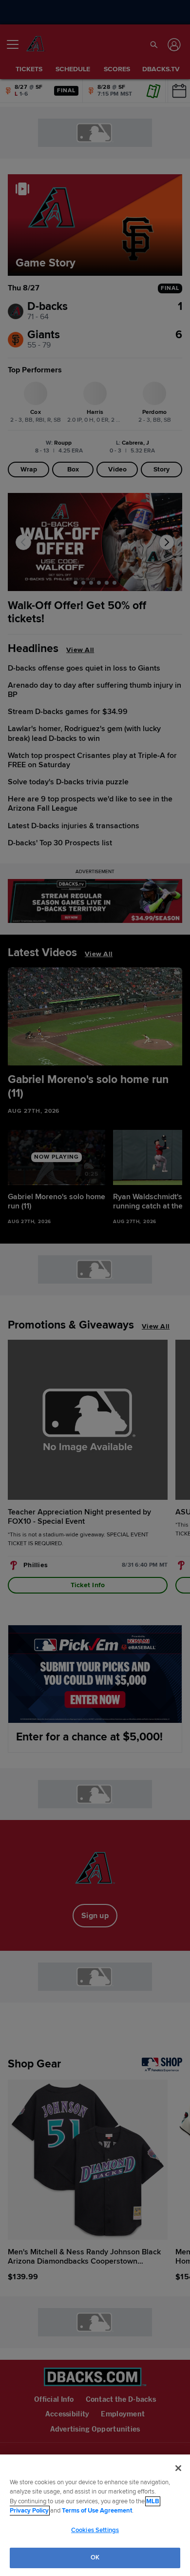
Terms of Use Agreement (97, 2511)
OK (95, 2557)
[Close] (178, 2468)
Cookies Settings (95, 2530)
